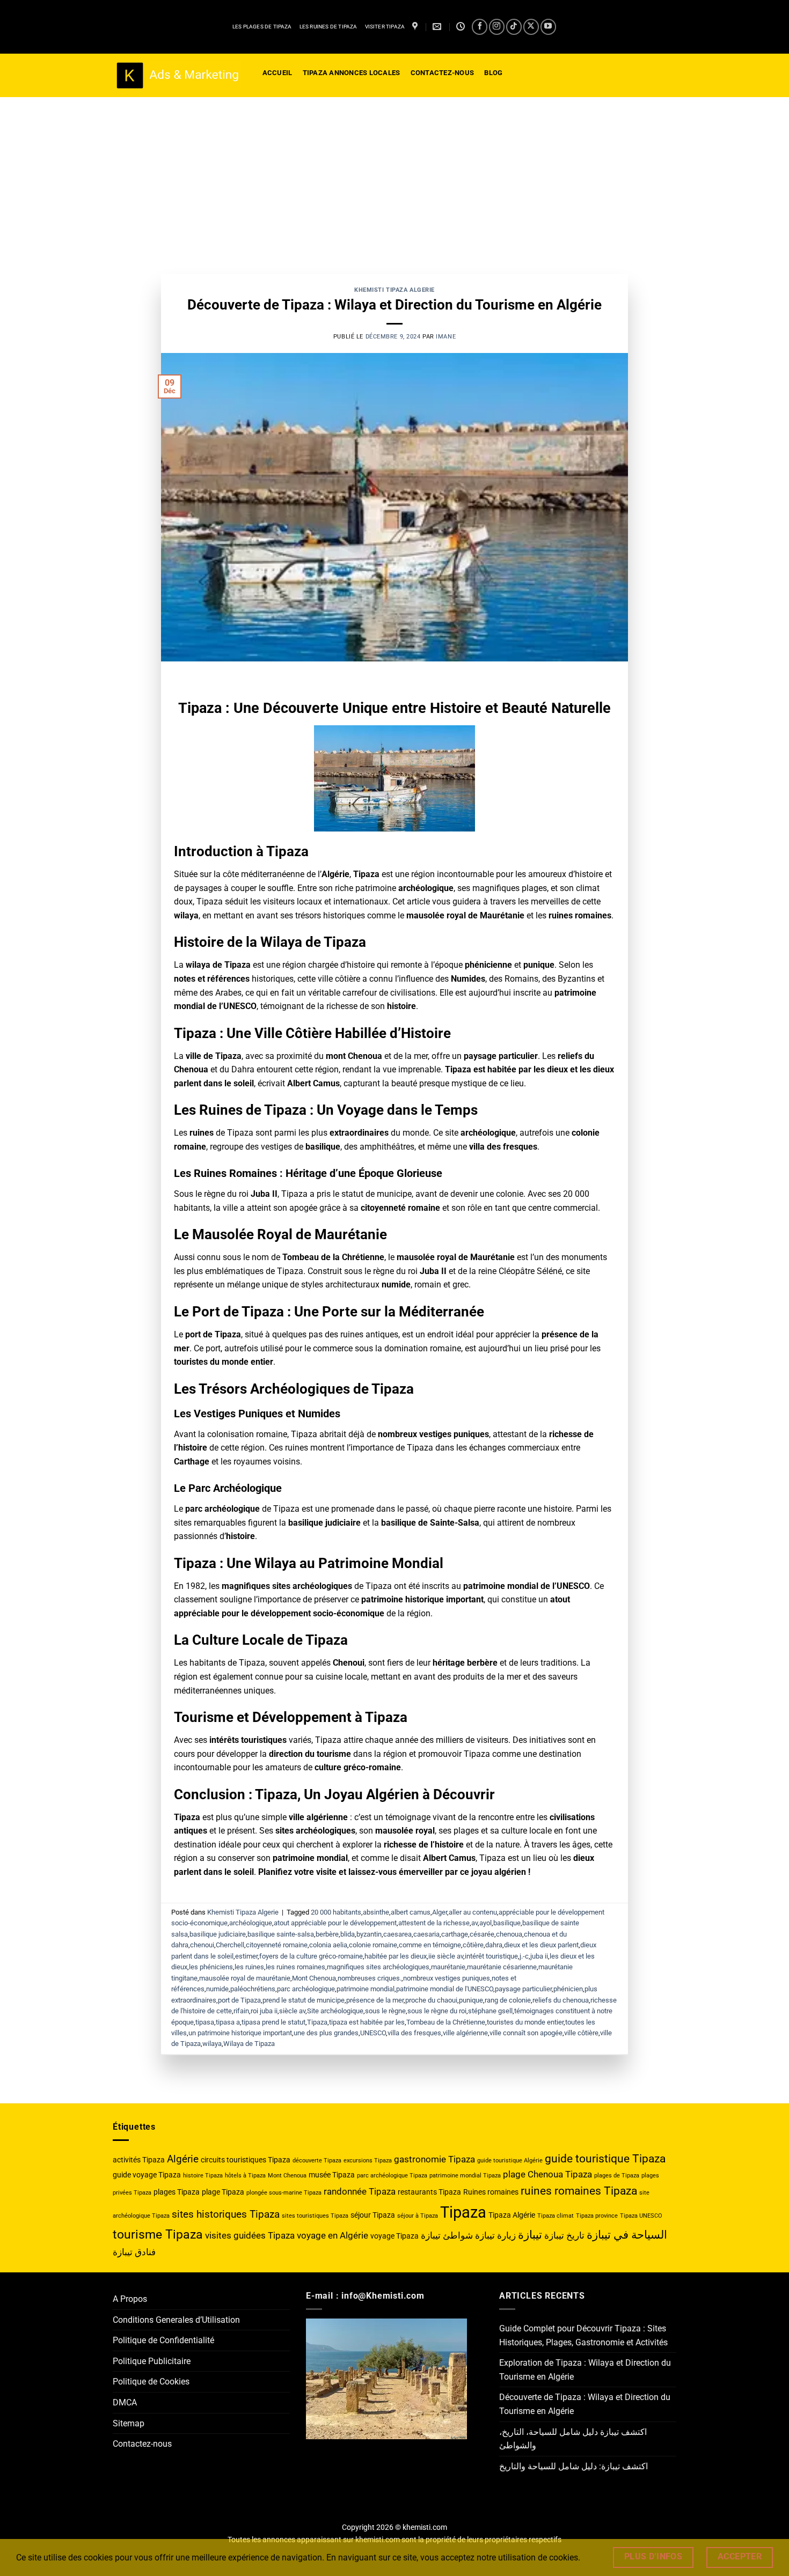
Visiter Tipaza (385, 27)
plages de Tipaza (617, 2176)
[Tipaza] (416, 27)
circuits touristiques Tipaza (246, 2160)
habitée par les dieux (396, 1956)
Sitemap (129, 2423)
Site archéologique (335, 2011)
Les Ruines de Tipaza (328, 27)
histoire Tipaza (203, 2176)
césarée (482, 1934)
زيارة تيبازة (495, 2235)
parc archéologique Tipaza (392, 2176)
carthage (455, 1934)
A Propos (130, 2299)
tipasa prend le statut (273, 2022)
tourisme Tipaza (158, 2235)
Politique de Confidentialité (163, 2340)
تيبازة (530, 2235)
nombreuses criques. (370, 1978)
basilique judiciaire (218, 1934)
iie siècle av (446, 1956)
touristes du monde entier (525, 2022)
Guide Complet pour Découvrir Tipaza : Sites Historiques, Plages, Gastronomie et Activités (583, 2335)
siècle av (292, 2011)
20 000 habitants (336, 1912)
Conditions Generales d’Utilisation (176, 2320)
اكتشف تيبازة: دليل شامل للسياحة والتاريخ (574, 2466)
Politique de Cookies (151, 2382)
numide (217, 1989)
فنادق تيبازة (134, 2252)
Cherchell (230, 1945)
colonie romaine (373, 1945)
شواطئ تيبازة (447, 2235)
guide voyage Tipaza (147, 2175)
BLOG (493, 73)
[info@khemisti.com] (438, 27)
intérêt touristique (491, 1956)
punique (471, 2000)
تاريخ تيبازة (564, 2235)
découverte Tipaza (317, 2161)
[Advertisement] (394, 178)
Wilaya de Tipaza (249, 2044)
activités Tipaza (139, 2160)
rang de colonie (508, 2000)
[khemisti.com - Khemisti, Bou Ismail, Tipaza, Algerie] (177, 76)
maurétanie (448, 1967)
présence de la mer (375, 2000)
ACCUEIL (277, 73)
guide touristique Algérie (510, 2161)
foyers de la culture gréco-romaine (311, 1956)
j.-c (524, 1956)
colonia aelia (328, 1945)
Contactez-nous (142, 2444)
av (474, 1923)
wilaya (212, 2044)
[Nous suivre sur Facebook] (480, 27)
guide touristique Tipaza (605, 2158)
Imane (446, 337)
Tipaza (317, 2022)
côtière (473, 1945)
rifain (241, 2011)
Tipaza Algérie (512, 2215)
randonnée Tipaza (360, 2191)
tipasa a (228, 2022)
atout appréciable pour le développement (335, 1923)
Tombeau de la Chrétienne (446, 2022)
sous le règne (385, 2011)
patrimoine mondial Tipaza (465, 2176)
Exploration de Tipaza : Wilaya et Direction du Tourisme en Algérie (585, 2370)
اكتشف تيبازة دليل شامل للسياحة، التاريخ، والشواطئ (573, 2439)
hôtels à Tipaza (245, 2176)
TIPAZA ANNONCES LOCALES (352, 73)
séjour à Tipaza (418, 2216)
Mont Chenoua (314, 1978)
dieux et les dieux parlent (541, 1945)
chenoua (509, 1934)
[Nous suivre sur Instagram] (497, 27)
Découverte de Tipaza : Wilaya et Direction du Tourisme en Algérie (394, 305)
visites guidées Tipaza (250, 2235)
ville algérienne (465, 2033)
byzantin (369, 1934)
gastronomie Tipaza (434, 2159)
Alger (440, 1912)
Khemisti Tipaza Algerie (394, 290)
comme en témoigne (430, 1945)
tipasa (205, 2022)
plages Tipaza (177, 2192)
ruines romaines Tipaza (579, 2191)
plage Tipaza (223, 2192)
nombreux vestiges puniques (447, 1978)
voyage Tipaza (394, 2236)
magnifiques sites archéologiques (378, 1967)
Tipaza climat (556, 2216)
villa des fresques (414, 2033)
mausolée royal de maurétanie (245, 1978)
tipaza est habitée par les (367, 2022)
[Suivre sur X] (531, 27)
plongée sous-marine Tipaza (284, 2193)
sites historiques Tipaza (226, 2214)
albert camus (411, 1912)
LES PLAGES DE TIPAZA (262, 27)
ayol (485, 1923)
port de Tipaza (239, 2000)
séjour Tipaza (373, 2215)
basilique (507, 1923)
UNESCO (373, 2033)
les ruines (249, 1967)
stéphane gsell (490, 2011)
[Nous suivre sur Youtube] (548, 27)
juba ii (539, 1956)
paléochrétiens (253, 1989)
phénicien (568, 1989)
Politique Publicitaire (152, 2361)
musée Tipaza (332, 2175)
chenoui (202, 1945)
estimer (246, 1956)
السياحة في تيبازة (627, 2235)
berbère (327, 1934)
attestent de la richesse (434, 1923)
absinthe (376, 1912)
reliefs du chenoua (561, 2000)
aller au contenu (473, 1912)
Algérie (183, 2159)
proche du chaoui (431, 2000)
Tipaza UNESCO (641, 2216)
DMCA (125, 2402)
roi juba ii (264, 2011)
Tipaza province (597, 2216)
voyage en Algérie (333, 2235)
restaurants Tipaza (429, 2192)
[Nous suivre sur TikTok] (514, 27)
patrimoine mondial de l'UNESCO (445, 1989)
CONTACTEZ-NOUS (443, 73)
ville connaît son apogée (526, 2033)
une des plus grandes (326, 2033)
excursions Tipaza (368, 2161)
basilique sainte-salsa (281, 1934)
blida (348, 1934)
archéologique (251, 1923)
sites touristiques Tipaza (315, 2216)
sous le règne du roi (437, 2011)
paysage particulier (523, 1989)
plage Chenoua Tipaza (547, 2174)
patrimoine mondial (366, 1989)
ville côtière (581, 2033)
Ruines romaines (491, 2192)
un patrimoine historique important (240, 2033)
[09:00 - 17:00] (462, 27)
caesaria (426, 1934)
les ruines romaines (295, 1967)
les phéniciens (211, 1967)
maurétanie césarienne (502, 1967)
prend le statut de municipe (304, 2000)
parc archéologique (306, 1989)
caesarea (397, 1934)
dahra (494, 1945)
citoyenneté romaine (277, 1945)
